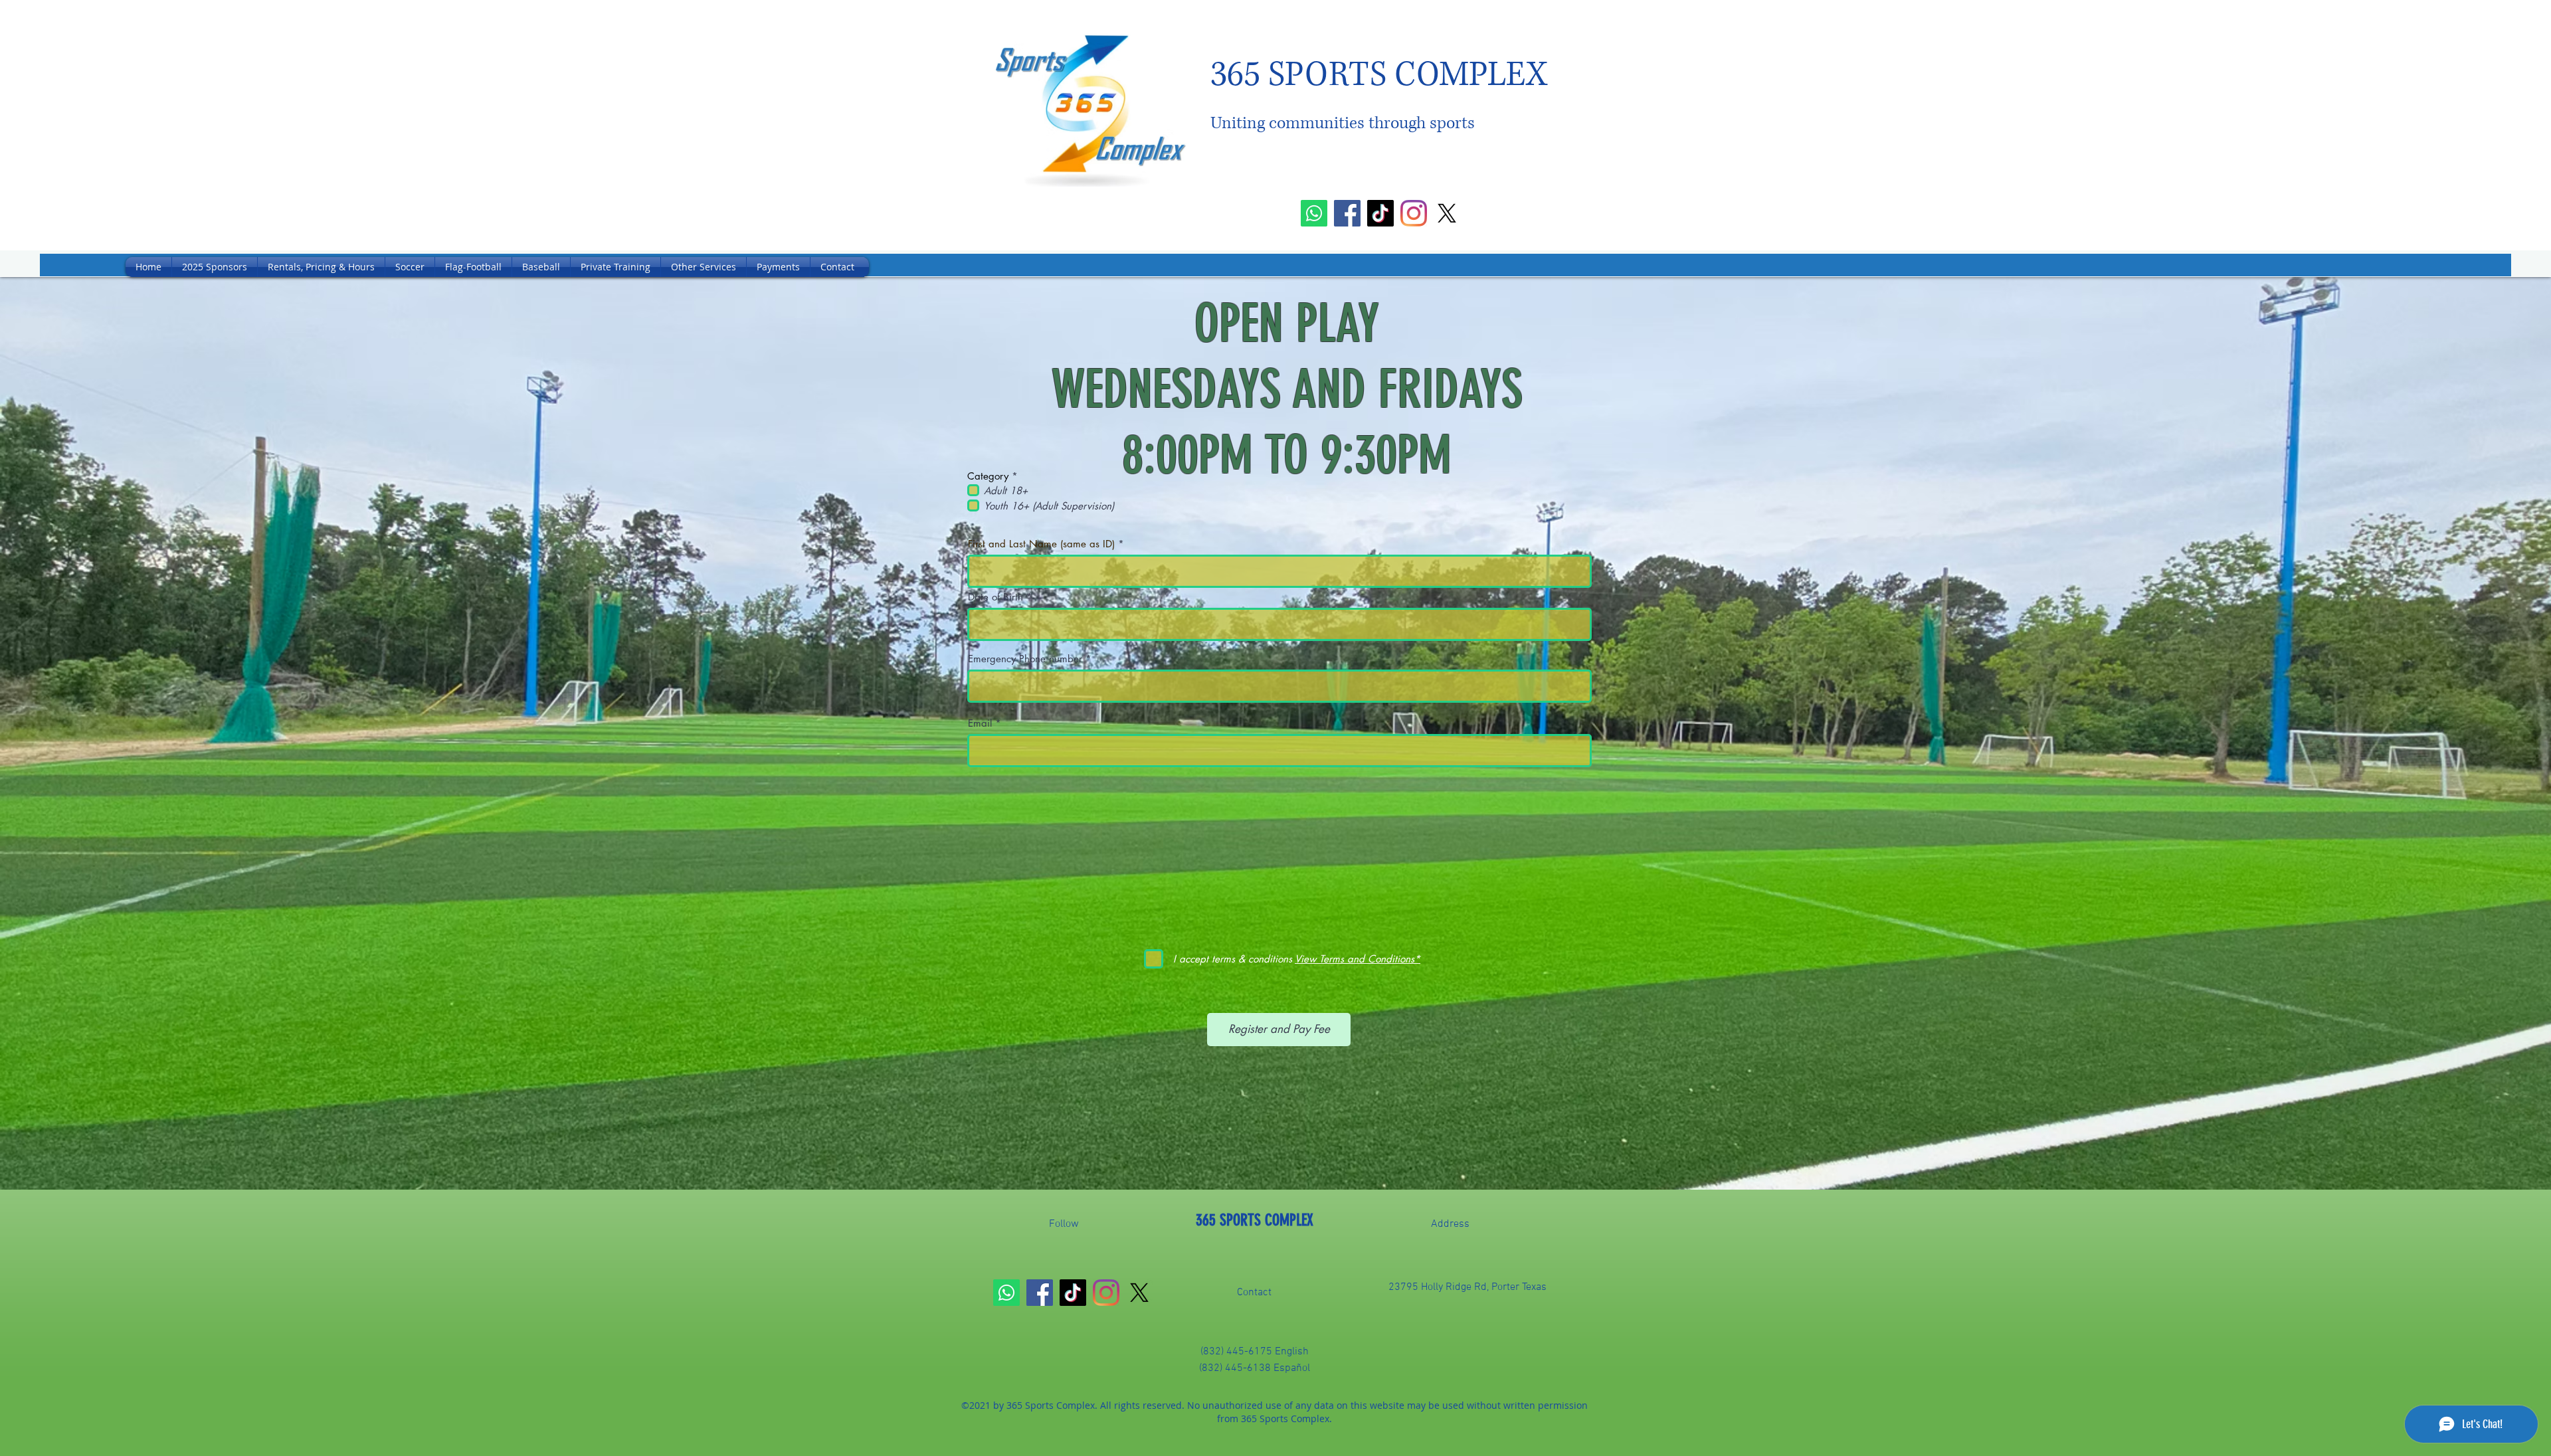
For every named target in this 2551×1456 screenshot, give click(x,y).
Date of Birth (997, 597)
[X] (1447, 213)
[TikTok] (1380, 213)
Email (980, 723)
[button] (410, 267)
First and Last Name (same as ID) (1041, 544)
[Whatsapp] (1314, 213)
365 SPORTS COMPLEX (1255, 1220)
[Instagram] (1414, 213)
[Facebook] (1347, 213)
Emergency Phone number (1027, 659)
